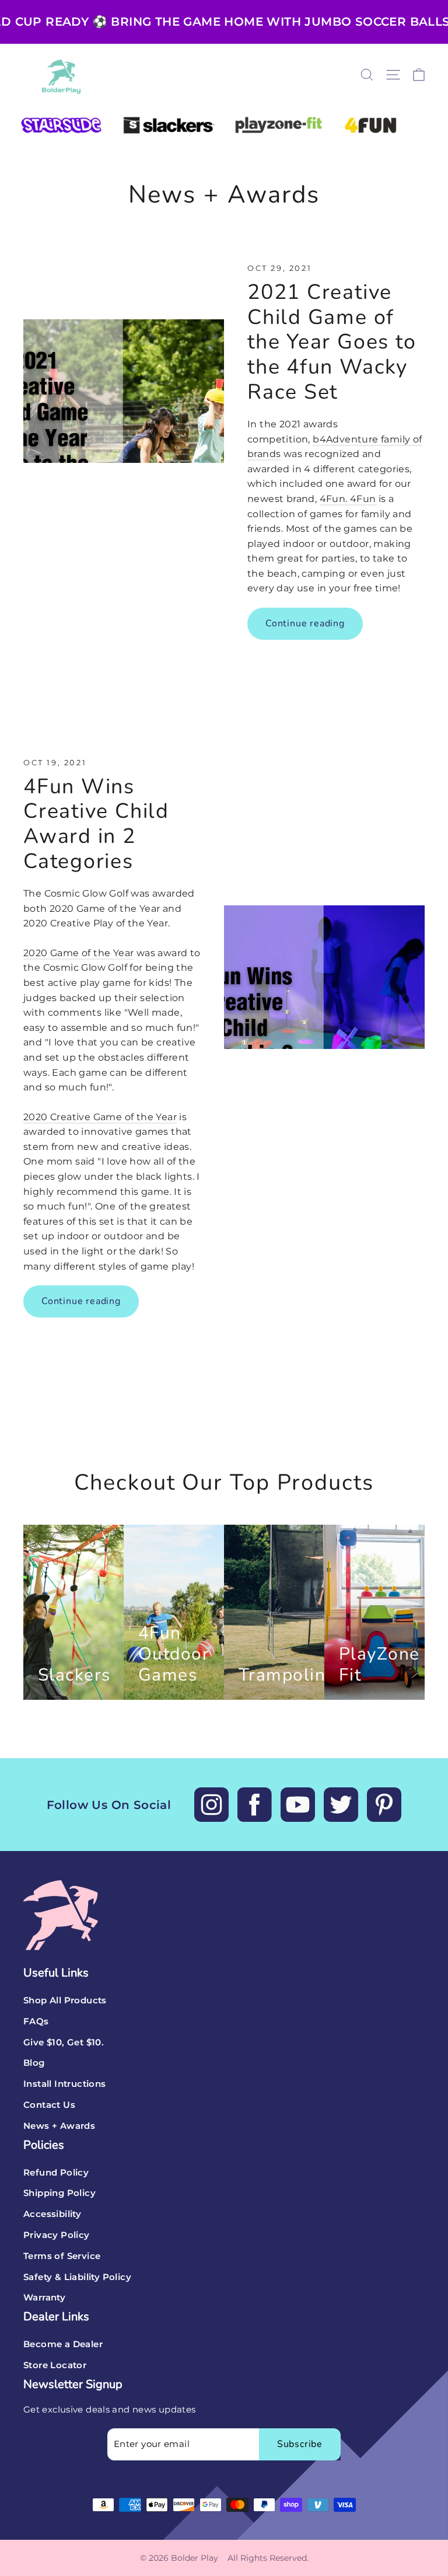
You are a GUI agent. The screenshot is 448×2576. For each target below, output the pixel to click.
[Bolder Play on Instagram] (211, 1805)
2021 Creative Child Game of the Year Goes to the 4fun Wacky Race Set (332, 342)
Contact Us (49, 2105)
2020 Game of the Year (78, 953)
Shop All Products (65, 2000)
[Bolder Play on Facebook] (255, 1805)
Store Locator (55, 2365)
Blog (34, 2063)
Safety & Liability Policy (77, 2277)
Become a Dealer (63, 2344)
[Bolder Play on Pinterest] (384, 1805)
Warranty (44, 2298)
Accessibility (52, 2214)
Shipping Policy (60, 2193)
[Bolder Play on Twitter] (341, 1805)
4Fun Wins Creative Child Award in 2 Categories (96, 824)
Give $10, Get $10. (64, 2042)
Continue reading (305, 623)
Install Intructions (65, 2084)
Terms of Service (62, 2256)
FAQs (36, 2021)
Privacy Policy (57, 2235)
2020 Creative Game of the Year (100, 1117)
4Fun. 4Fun (348, 499)
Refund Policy (56, 2173)
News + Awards (59, 2126)
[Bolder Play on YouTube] (298, 1805)
